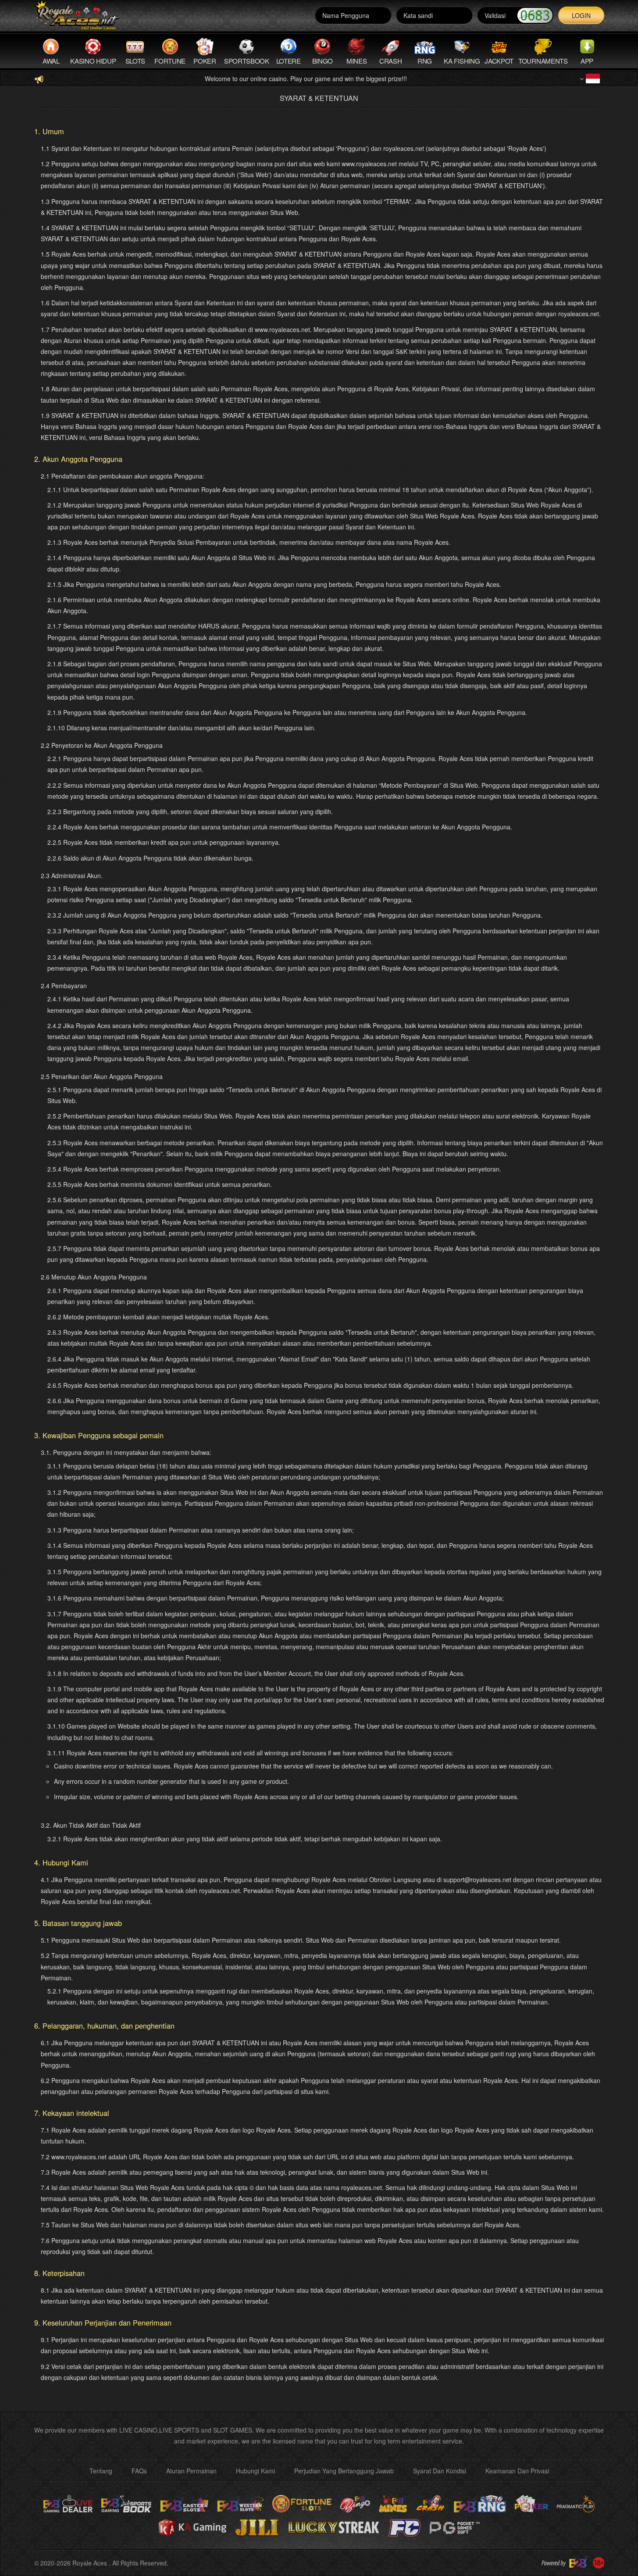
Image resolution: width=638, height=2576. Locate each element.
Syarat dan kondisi (440, 2471)
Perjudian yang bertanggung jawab (344, 2471)
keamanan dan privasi (517, 2471)
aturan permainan (191, 2471)
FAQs (139, 2471)
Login (581, 15)
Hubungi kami (255, 2471)
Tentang (101, 2471)
